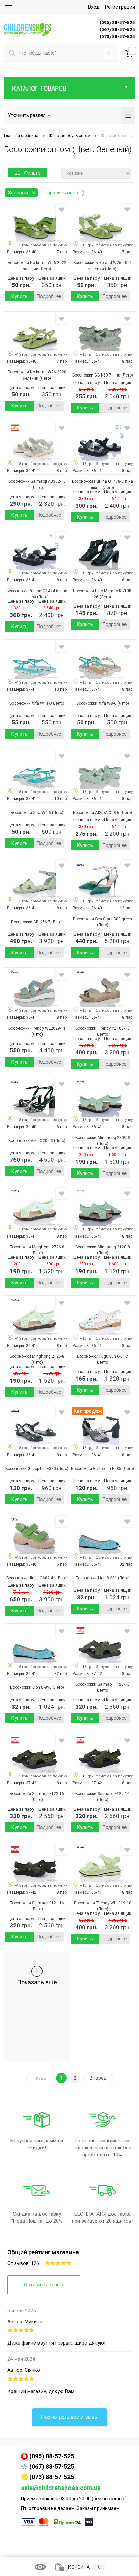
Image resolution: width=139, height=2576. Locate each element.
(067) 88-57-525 (52, 2466)
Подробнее (49, 296)
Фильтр (32, 173)
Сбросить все (60, 193)
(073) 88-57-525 (52, 2477)
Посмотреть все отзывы (70, 2417)
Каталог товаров (39, 88)
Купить (20, 296)
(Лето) (45, 269)
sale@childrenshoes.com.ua (61, 2488)
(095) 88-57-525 (52, 2456)
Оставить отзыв (44, 2285)
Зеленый (18, 193)
